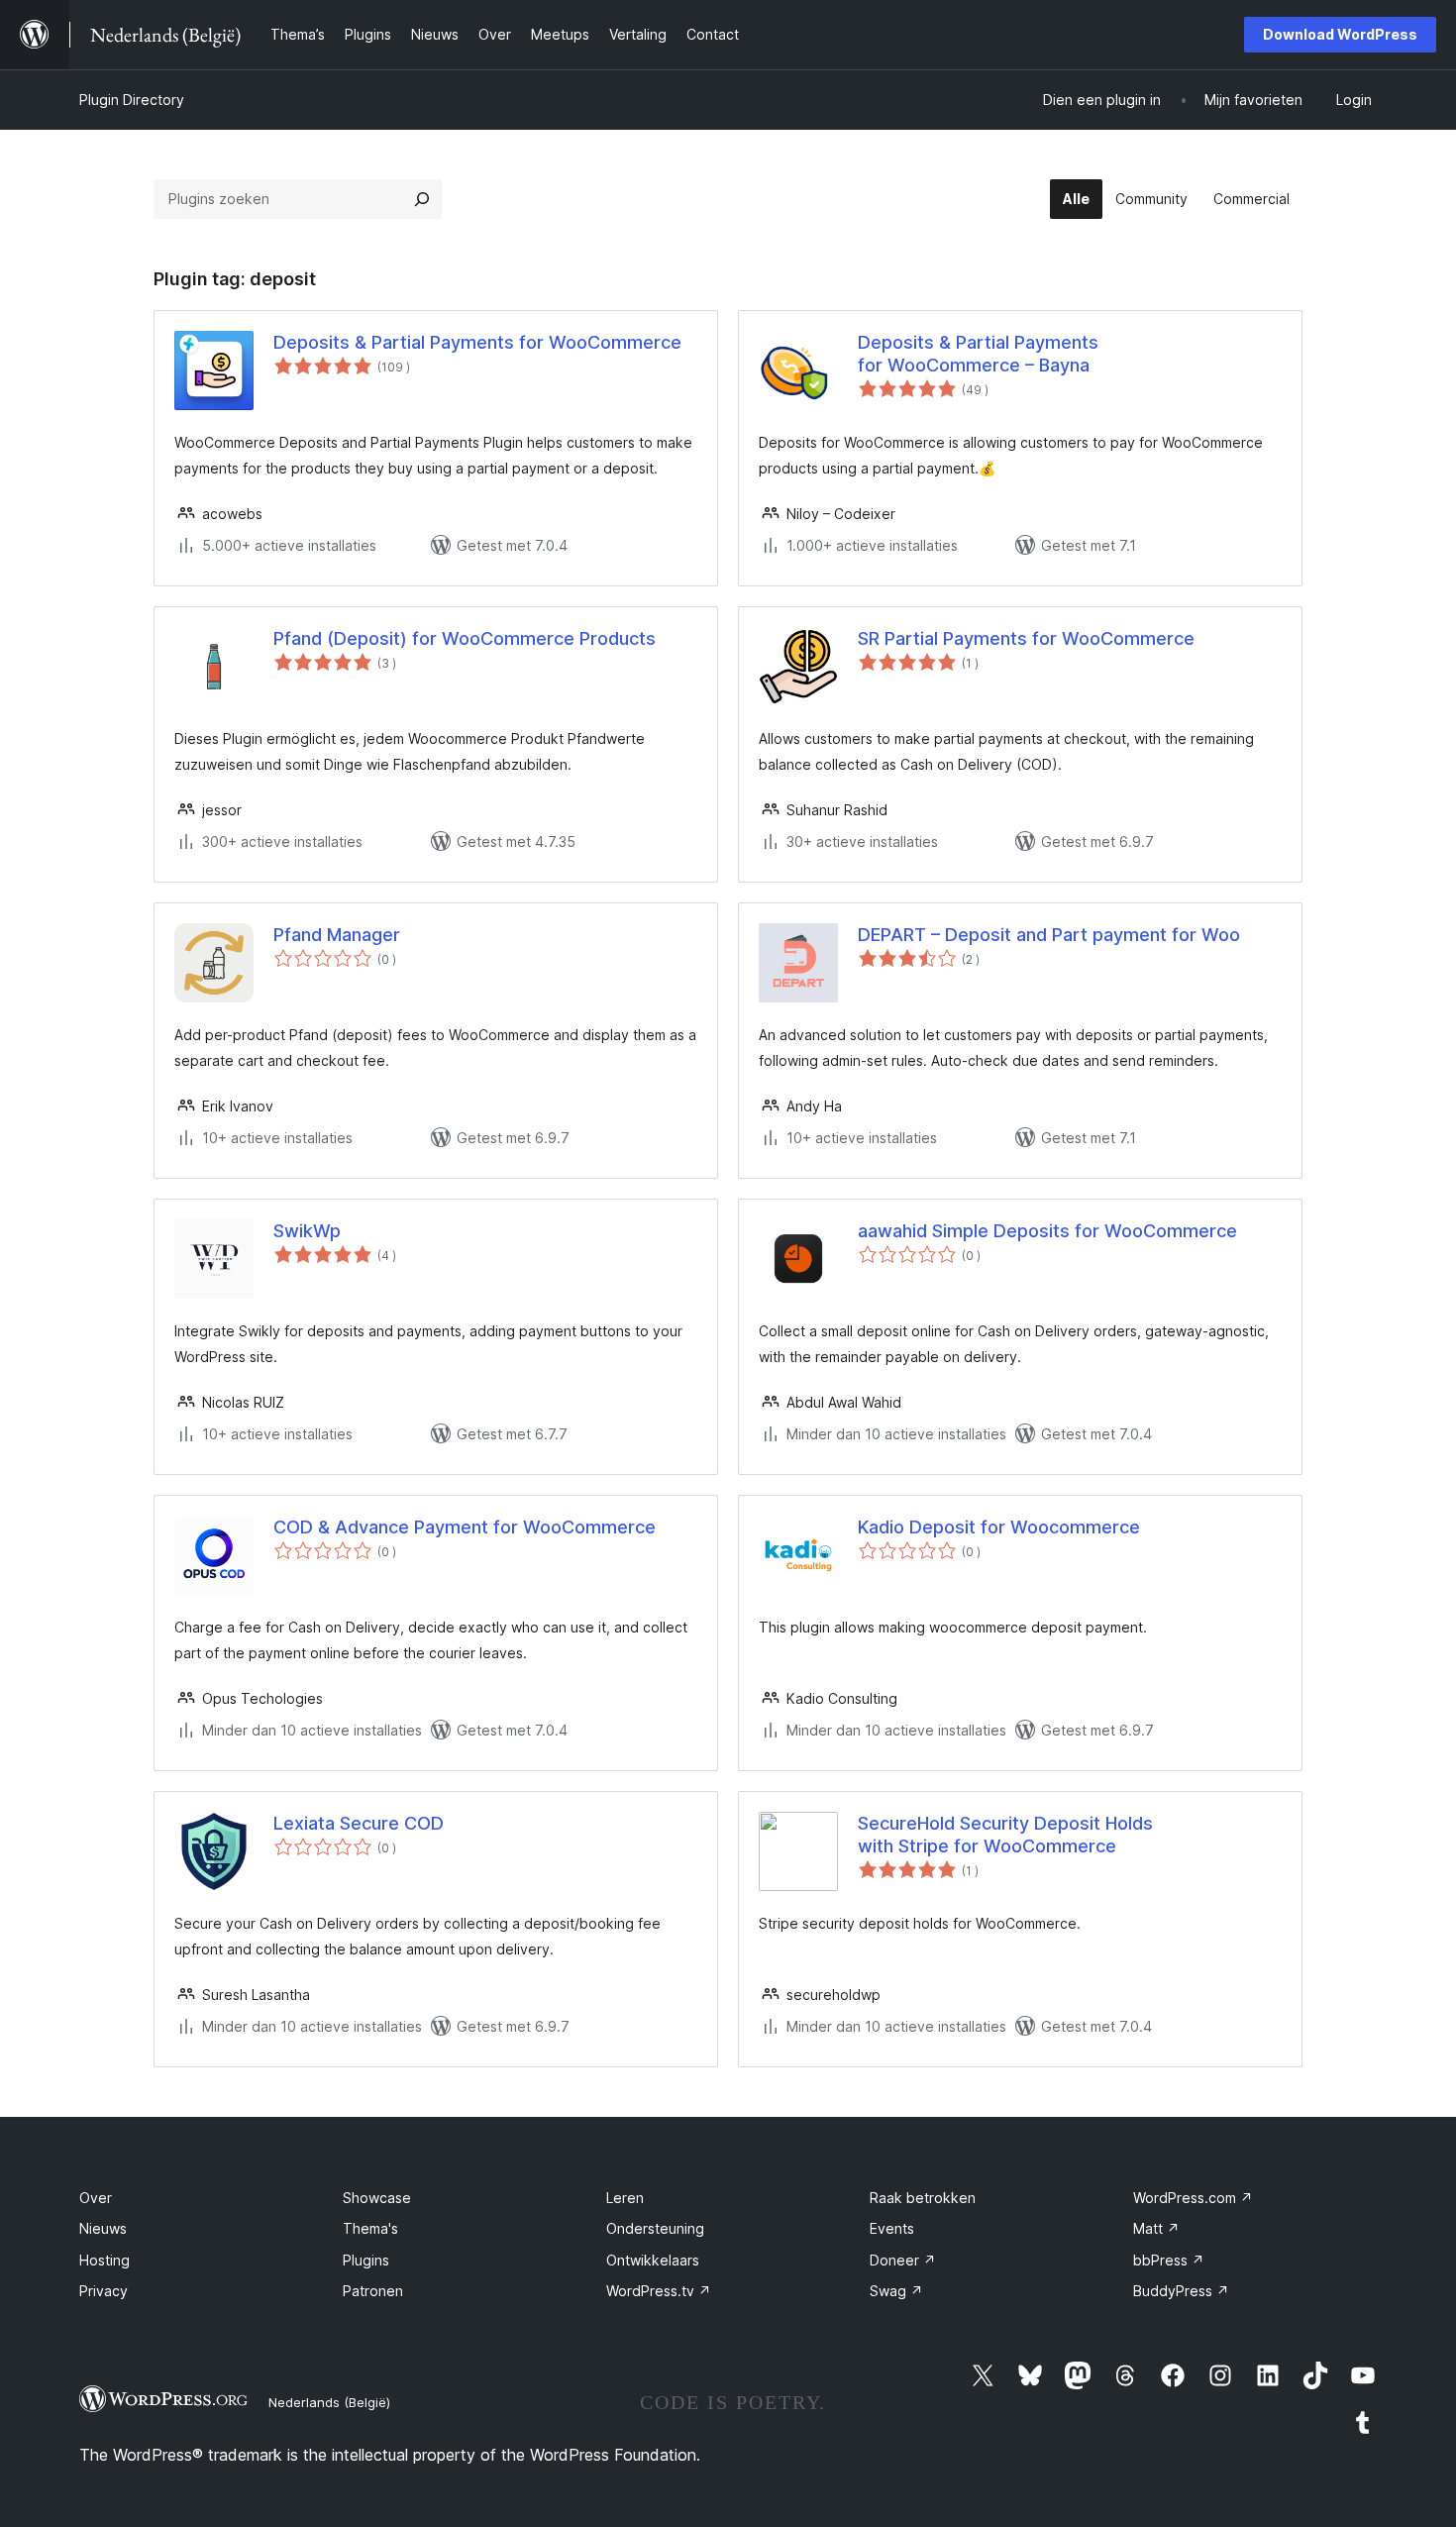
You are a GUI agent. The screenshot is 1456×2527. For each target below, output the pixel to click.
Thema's (370, 2228)
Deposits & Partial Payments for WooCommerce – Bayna (978, 354)
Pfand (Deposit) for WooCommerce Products (465, 638)
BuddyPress (1181, 2291)
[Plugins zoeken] (422, 199)
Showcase (377, 2198)
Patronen (373, 2291)
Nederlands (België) (329, 2402)
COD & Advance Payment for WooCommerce (465, 1527)
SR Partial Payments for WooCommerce (1026, 638)
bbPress (1169, 2260)
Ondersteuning (655, 2228)
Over (96, 2198)
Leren (625, 2198)
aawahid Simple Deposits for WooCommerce (1047, 1231)
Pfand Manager (337, 935)
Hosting (104, 2260)
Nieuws (103, 2228)
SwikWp (307, 1231)
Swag (896, 2291)
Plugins (366, 2260)
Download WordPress (1340, 34)
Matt (1156, 2228)
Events (892, 2228)
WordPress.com (1193, 2198)
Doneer (903, 2260)
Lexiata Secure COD (359, 1823)
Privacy (104, 2291)
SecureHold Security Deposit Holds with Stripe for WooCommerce (1005, 1835)
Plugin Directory (132, 100)
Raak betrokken (923, 2198)
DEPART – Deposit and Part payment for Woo (1049, 935)
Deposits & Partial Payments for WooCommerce (477, 342)
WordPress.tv (659, 2291)
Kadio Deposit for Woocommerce (999, 1527)
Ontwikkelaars (653, 2260)
